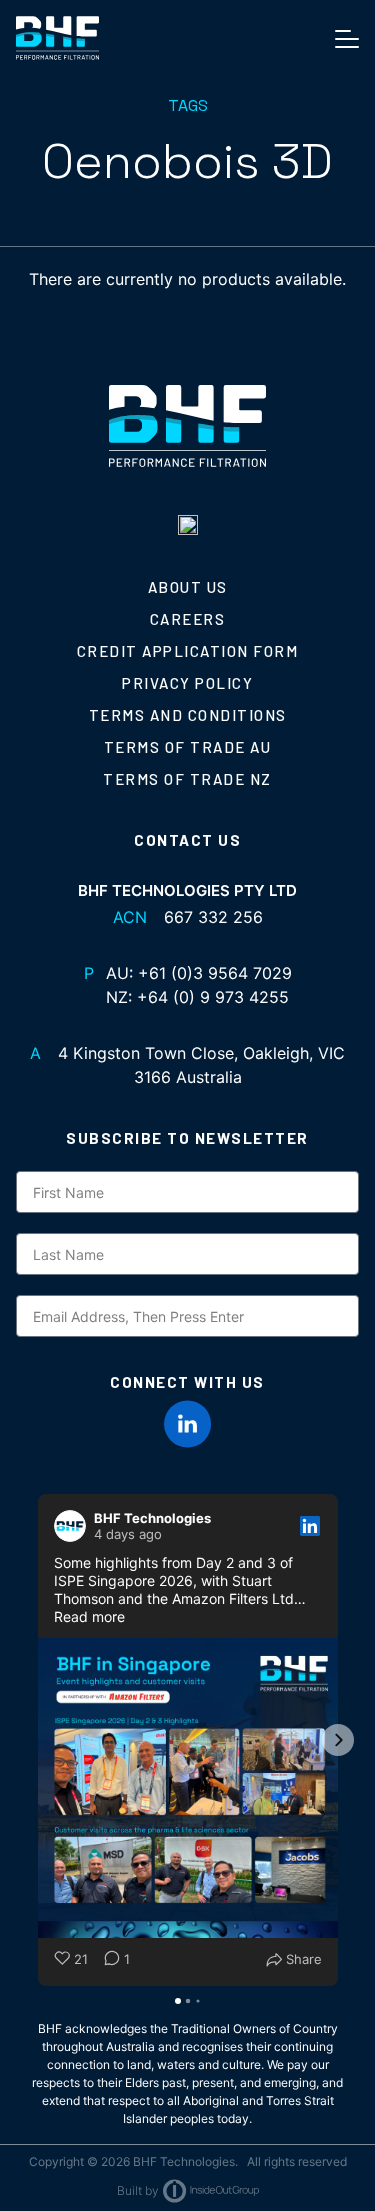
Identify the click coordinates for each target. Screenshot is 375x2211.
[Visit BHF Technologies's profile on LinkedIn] (74, 1526)
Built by (138, 2190)
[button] (38, 1740)
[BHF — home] (57, 38)
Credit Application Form (188, 651)
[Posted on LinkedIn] (310, 1526)
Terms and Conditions (188, 715)
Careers (188, 619)
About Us (188, 587)
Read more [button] (89, 1616)
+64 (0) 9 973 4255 (213, 997)
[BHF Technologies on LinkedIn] (188, 1424)
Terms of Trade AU (188, 747)
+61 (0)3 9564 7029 (215, 973)
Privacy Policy (187, 683)
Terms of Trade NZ (187, 779)
